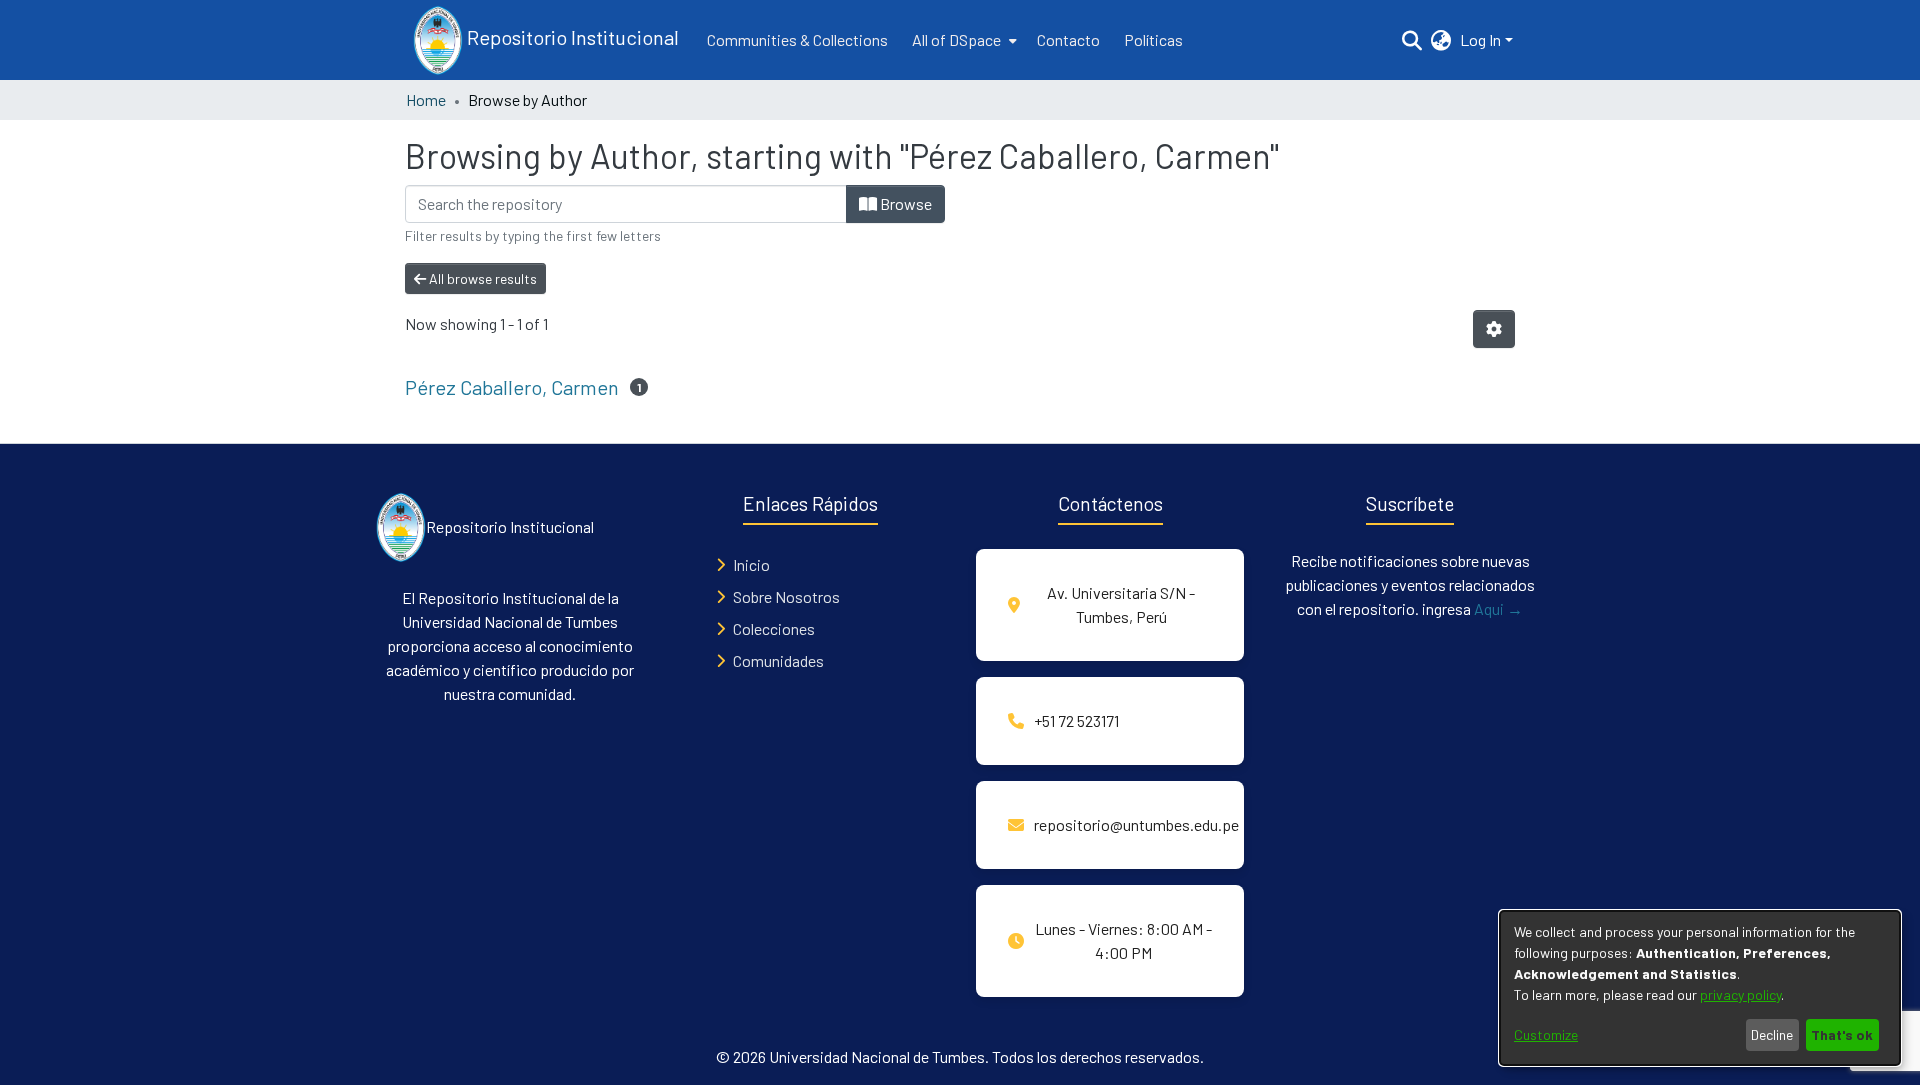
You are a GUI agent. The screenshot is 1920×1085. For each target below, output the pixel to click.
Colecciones (774, 628)
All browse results (481, 278)
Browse (904, 203)
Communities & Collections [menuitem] (797, 39)
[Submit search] (1412, 40)
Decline (1772, 1034)
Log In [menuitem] (1480, 39)
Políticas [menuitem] (1153, 39)
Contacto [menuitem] (1068, 39)
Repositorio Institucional (571, 37)
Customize (1546, 1034)
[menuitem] (962, 40)
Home (426, 99)
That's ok (1842, 1034)
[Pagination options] (1494, 329)
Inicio (751, 564)
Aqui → (1498, 608)
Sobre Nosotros (786, 596)
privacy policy (1740, 994)
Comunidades (778, 660)
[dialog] (1700, 988)
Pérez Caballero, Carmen (512, 387)
